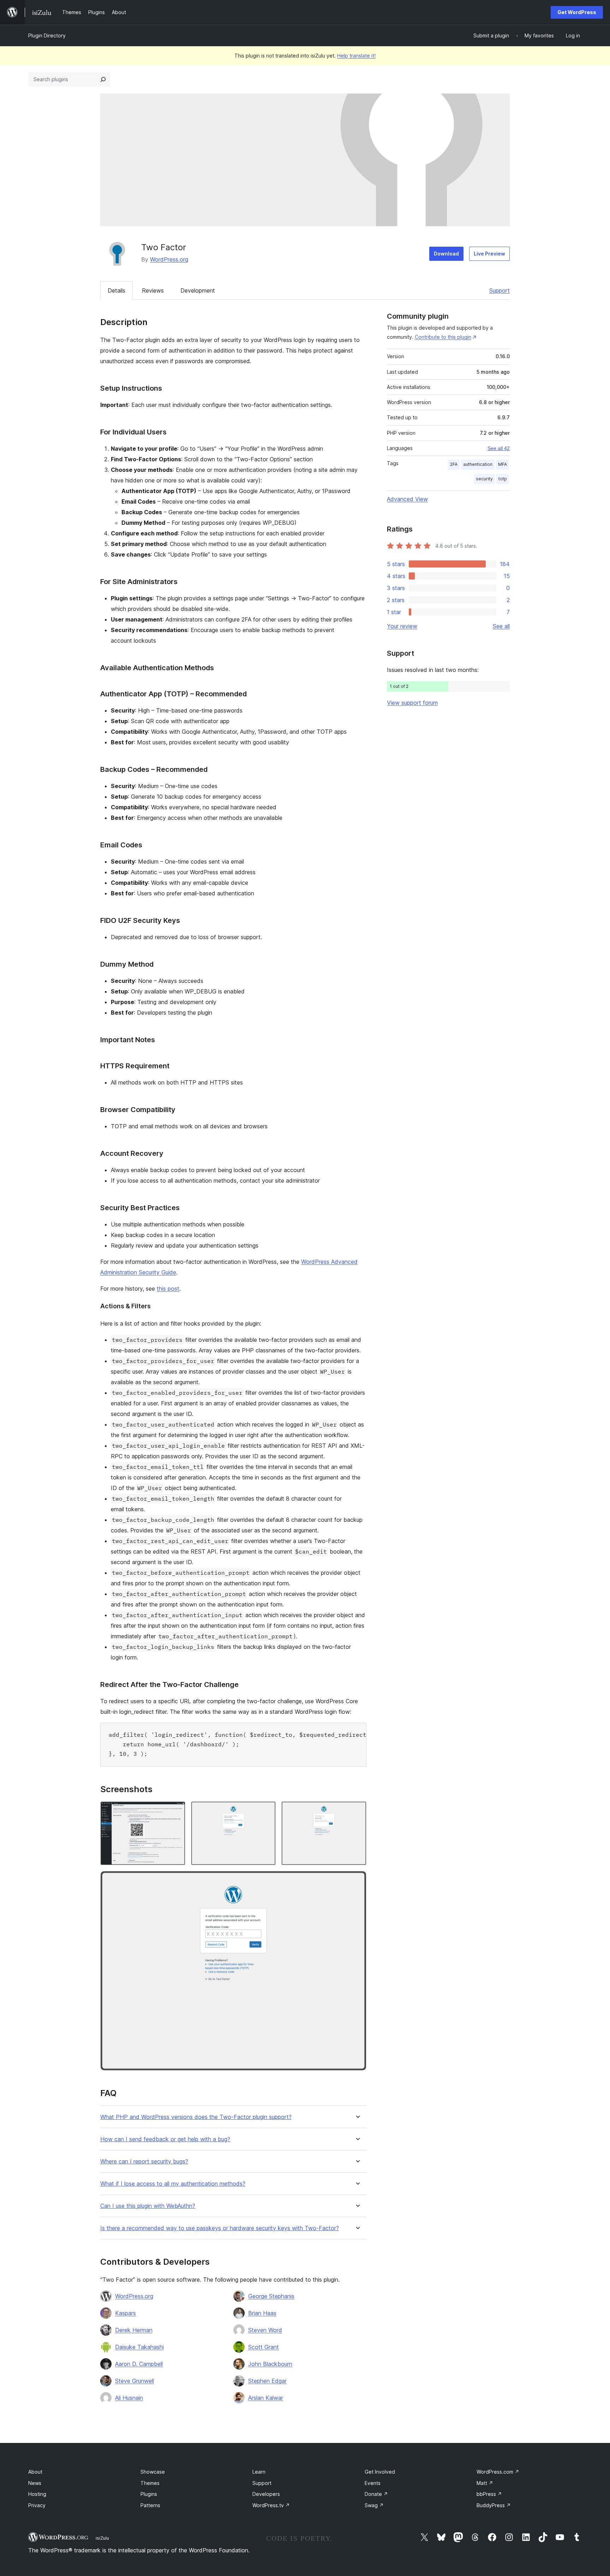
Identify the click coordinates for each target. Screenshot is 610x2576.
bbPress (489, 2494)
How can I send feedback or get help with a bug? (165, 2139)
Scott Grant (264, 2347)
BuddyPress (494, 2505)
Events (373, 2483)
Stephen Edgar (267, 2381)
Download (446, 254)
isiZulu (102, 2538)
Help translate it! (356, 56)
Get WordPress (577, 12)
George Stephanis (271, 2296)
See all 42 (499, 448)
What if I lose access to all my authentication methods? (173, 2184)
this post (168, 1289)
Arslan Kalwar (266, 2398)
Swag (374, 2505)
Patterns (150, 2505)
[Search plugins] (103, 79)
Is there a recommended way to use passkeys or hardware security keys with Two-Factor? (220, 2228)
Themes (150, 2483)
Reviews (153, 290)
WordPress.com (498, 2472)
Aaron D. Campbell (139, 2364)
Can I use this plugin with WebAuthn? (148, 2206)
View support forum (412, 703)
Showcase (153, 2472)
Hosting (37, 2494)
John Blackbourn (270, 2364)
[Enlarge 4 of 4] (357, 1880)
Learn (259, 2472)
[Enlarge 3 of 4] (357, 1811)
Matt (485, 2483)
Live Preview (489, 254)
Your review (402, 626)
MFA (503, 464)
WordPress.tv (271, 2505)
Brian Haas (262, 2313)
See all (501, 626)
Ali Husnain (129, 2398)
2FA (454, 464)
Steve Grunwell (134, 2381)
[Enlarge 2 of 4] (266, 1811)
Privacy (37, 2505)
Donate (376, 2494)
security (484, 479)
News (35, 2483)
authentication (478, 464)
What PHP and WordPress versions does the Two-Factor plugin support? (196, 2117)
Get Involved (380, 2472)
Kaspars (125, 2313)
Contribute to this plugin (443, 337)
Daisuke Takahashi (139, 2347)
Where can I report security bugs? (144, 2161)
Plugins (149, 2494)
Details (116, 290)
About (35, 2472)
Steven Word (265, 2330)
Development (198, 290)
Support (500, 290)
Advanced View (407, 499)
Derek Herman (134, 2330)
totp (503, 479)
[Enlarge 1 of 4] (176, 1811)
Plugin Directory (47, 35)
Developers (266, 2494)
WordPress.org (169, 259)
